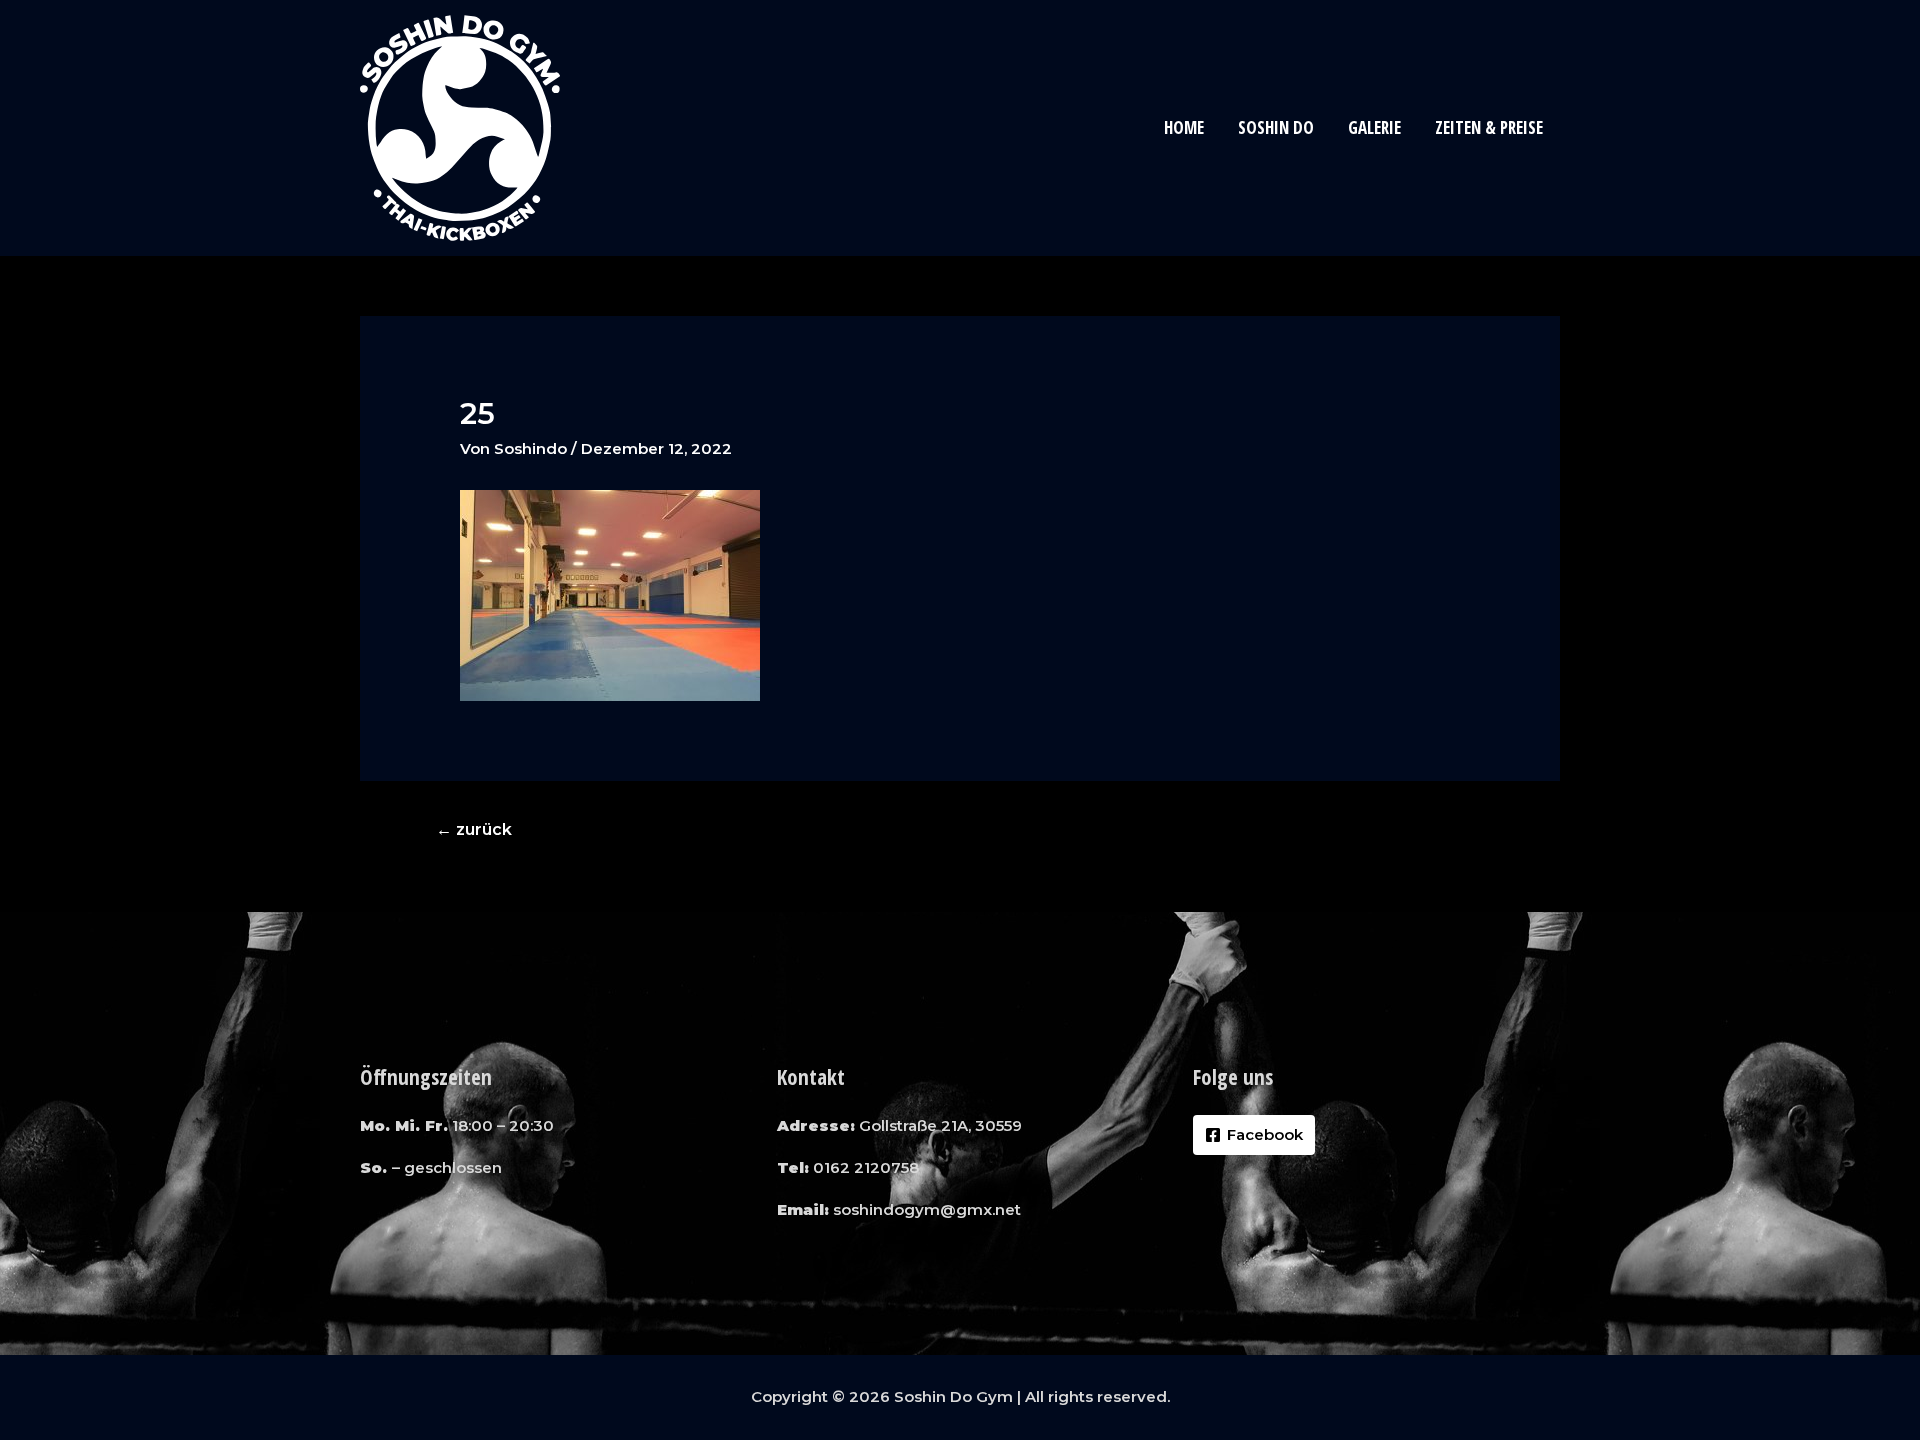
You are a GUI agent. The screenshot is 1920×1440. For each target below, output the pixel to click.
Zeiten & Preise (1489, 127)
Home (1184, 127)
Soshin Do (1276, 127)
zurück (474, 829)
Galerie (1374, 127)
